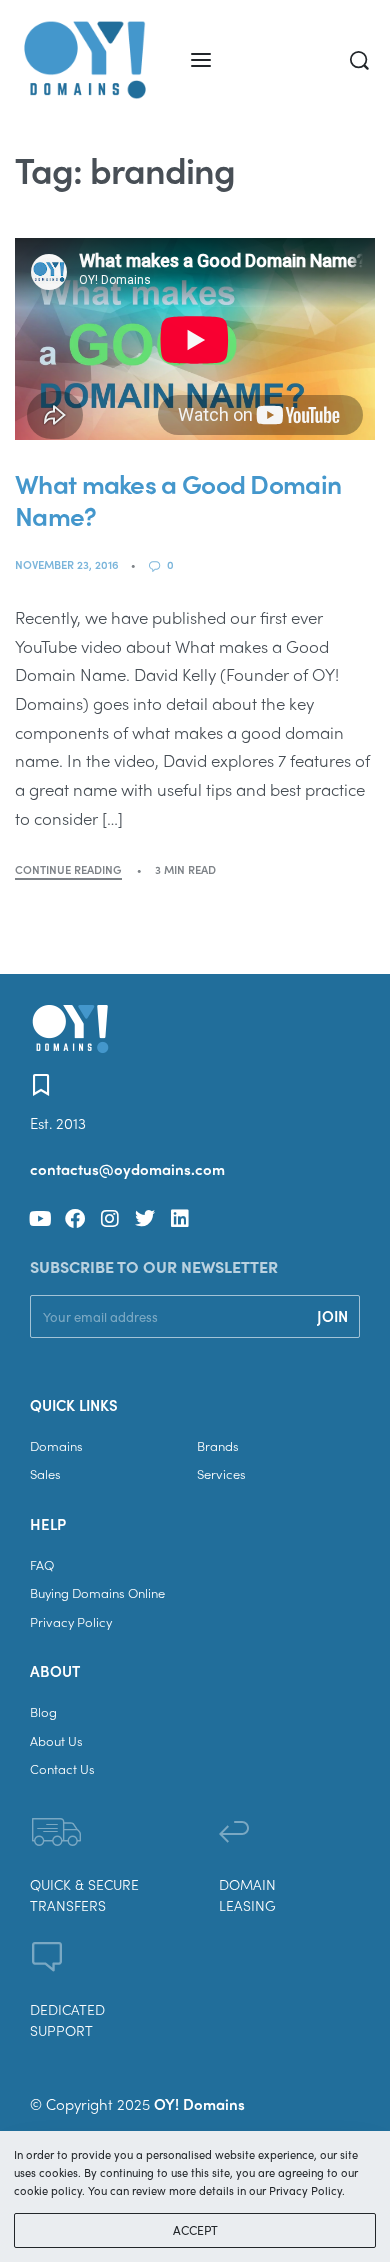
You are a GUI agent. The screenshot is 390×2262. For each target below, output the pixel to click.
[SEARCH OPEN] (359, 60)
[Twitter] (145, 1219)
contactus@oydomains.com (127, 1169)
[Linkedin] (180, 1219)
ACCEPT (195, 2230)
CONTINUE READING (68, 870)
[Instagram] (110, 1219)
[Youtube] (40, 1219)
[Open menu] (201, 60)
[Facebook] (75, 1219)
